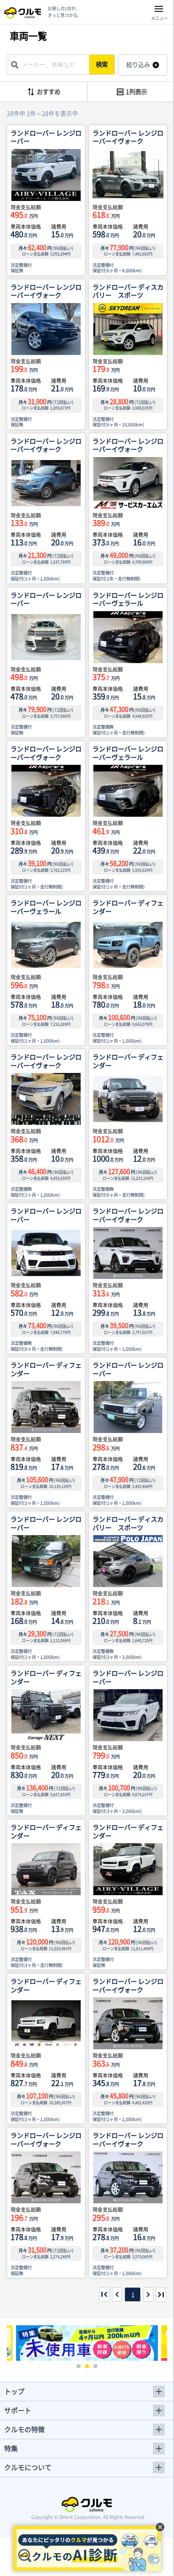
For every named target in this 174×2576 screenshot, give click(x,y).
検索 (102, 64)
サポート (18, 2410)
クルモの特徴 (24, 2429)
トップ (14, 2391)
